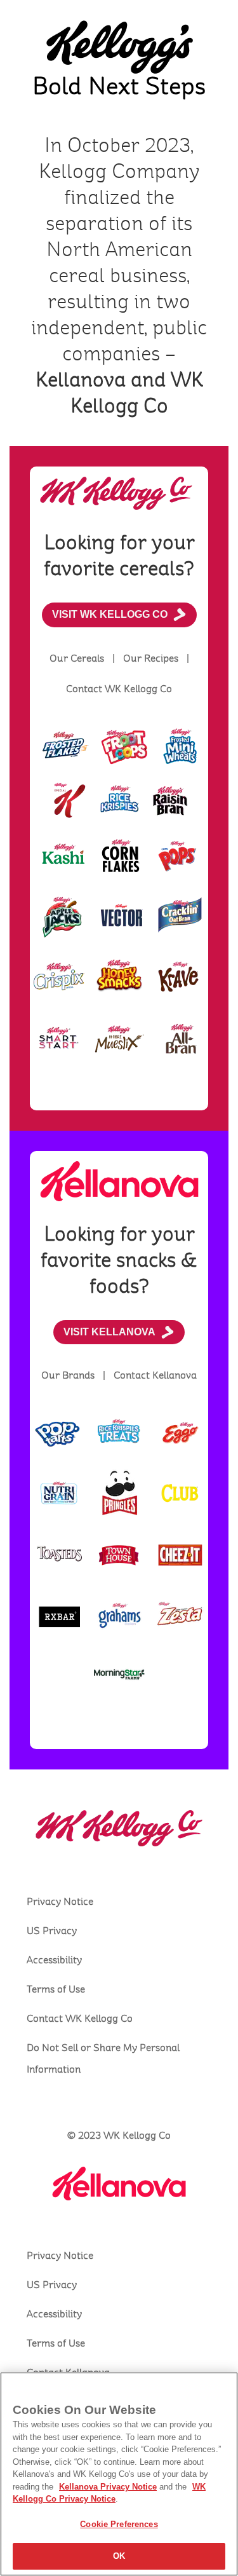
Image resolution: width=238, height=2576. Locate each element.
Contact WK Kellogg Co (80, 2019)
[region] (119, 2474)
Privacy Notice (60, 1902)
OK (119, 2556)
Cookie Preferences (119, 2524)
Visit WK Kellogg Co (110, 614)
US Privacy (52, 1931)
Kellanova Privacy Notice (108, 2487)
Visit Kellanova (109, 1332)
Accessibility (54, 1960)
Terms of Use (56, 1989)
